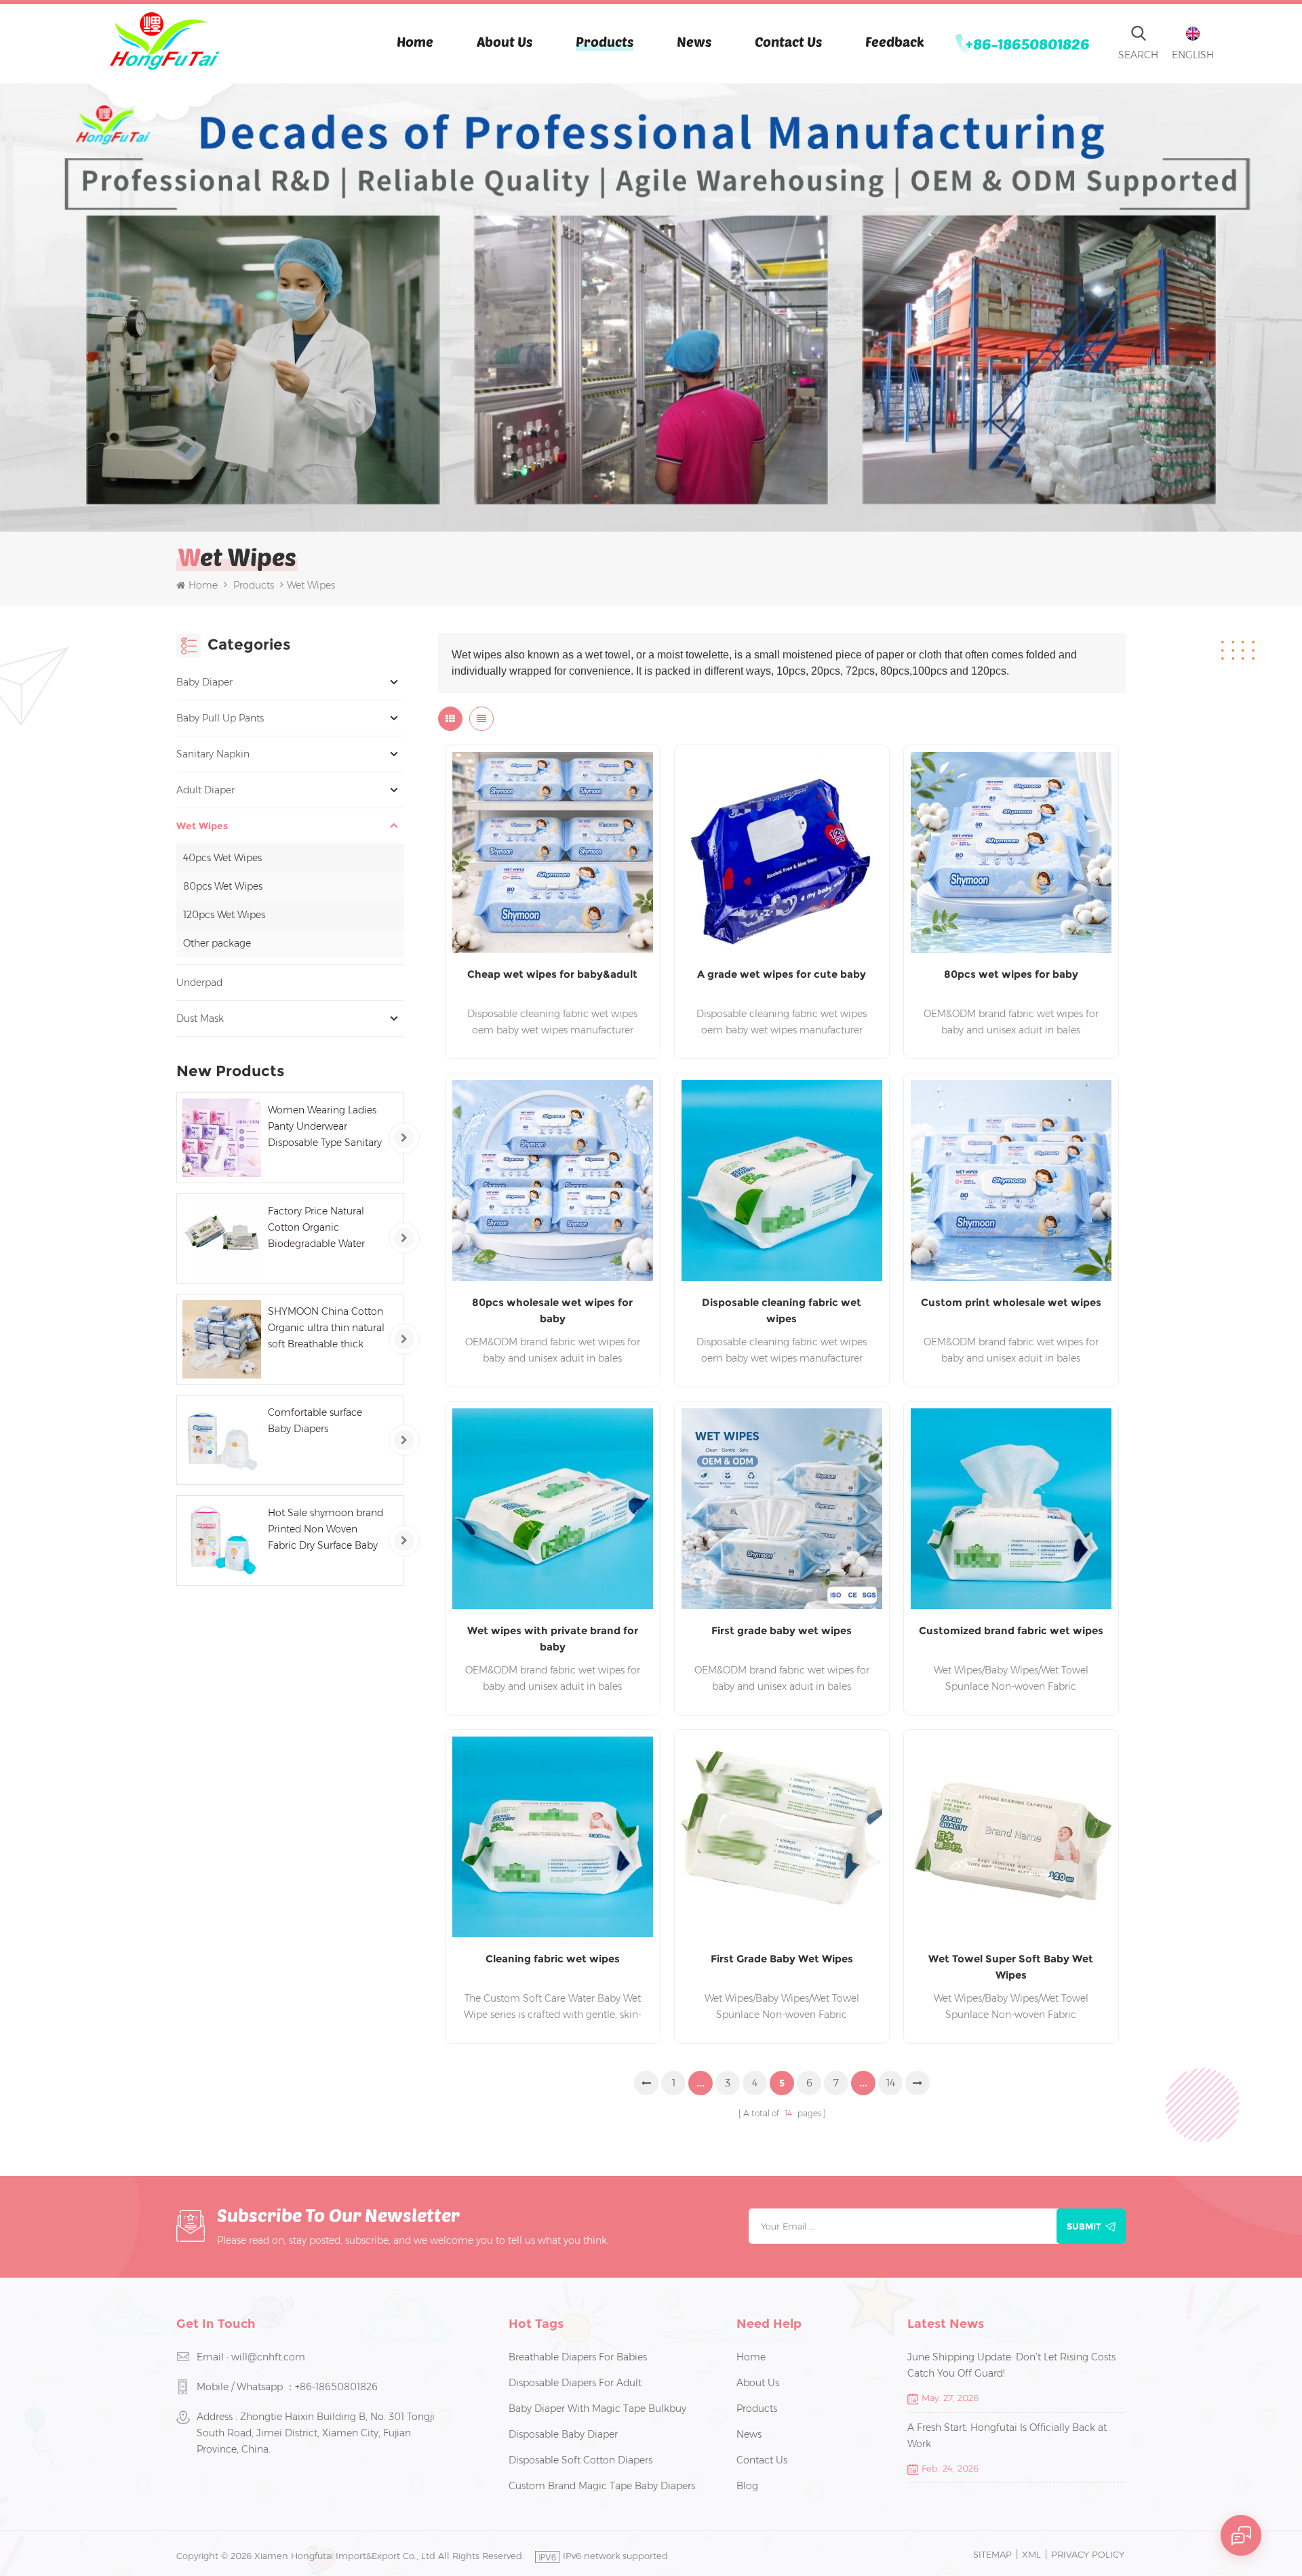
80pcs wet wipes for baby (1011, 974)
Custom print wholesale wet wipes (1011, 1302)
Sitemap (992, 2554)
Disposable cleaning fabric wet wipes (782, 1310)
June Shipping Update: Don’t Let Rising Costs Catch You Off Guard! (1011, 2365)
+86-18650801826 (1028, 43)
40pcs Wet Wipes (222, 858)
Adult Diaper (205, 790)
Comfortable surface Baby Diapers (315, 1421)
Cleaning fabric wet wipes (553, 1959)
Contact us (788, 41)
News (694, 41)
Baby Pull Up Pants (220, 718)
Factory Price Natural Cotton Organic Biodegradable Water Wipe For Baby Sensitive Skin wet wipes (323, 1228)
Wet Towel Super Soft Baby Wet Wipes (1011, 1967)
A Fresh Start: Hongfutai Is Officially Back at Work (1007, 2436)
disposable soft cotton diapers (580, 2460)
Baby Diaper (204, 682)
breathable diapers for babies (578, 2357)
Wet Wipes (202, 826)
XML (1031, 2554)
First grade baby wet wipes (782, 1630)
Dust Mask (200, 1018)
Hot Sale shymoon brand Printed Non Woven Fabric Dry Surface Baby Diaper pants (325, 1530)
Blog (747, 2486)
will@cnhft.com (268, 2357)
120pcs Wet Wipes (224, 915)
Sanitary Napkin (213, 754)
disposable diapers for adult (575, 2383)
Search (1138, 55)
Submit (1084, 2226)
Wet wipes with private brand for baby (553, 1639)
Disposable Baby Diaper (563, 2434)
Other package (217, 943)
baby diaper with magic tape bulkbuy (597, 2409)
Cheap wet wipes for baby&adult (552, 974)
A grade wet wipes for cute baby (782, 974)
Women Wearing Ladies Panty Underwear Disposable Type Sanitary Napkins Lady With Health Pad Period (325, 1127)
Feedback (895, 41)
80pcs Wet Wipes (223, 886)
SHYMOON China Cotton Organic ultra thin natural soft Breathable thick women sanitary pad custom (326, 1329)
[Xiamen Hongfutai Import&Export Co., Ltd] (164, 41)
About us (505, 41)
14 (891, 2083)
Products (605, 41)
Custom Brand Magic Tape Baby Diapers (602, 2486)
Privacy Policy (1088, 2554)
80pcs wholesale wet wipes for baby (552, 1310)
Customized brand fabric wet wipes (1011, 1630)
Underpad (199, 983)
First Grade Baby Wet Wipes (782, 1959)
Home (415, 41)
